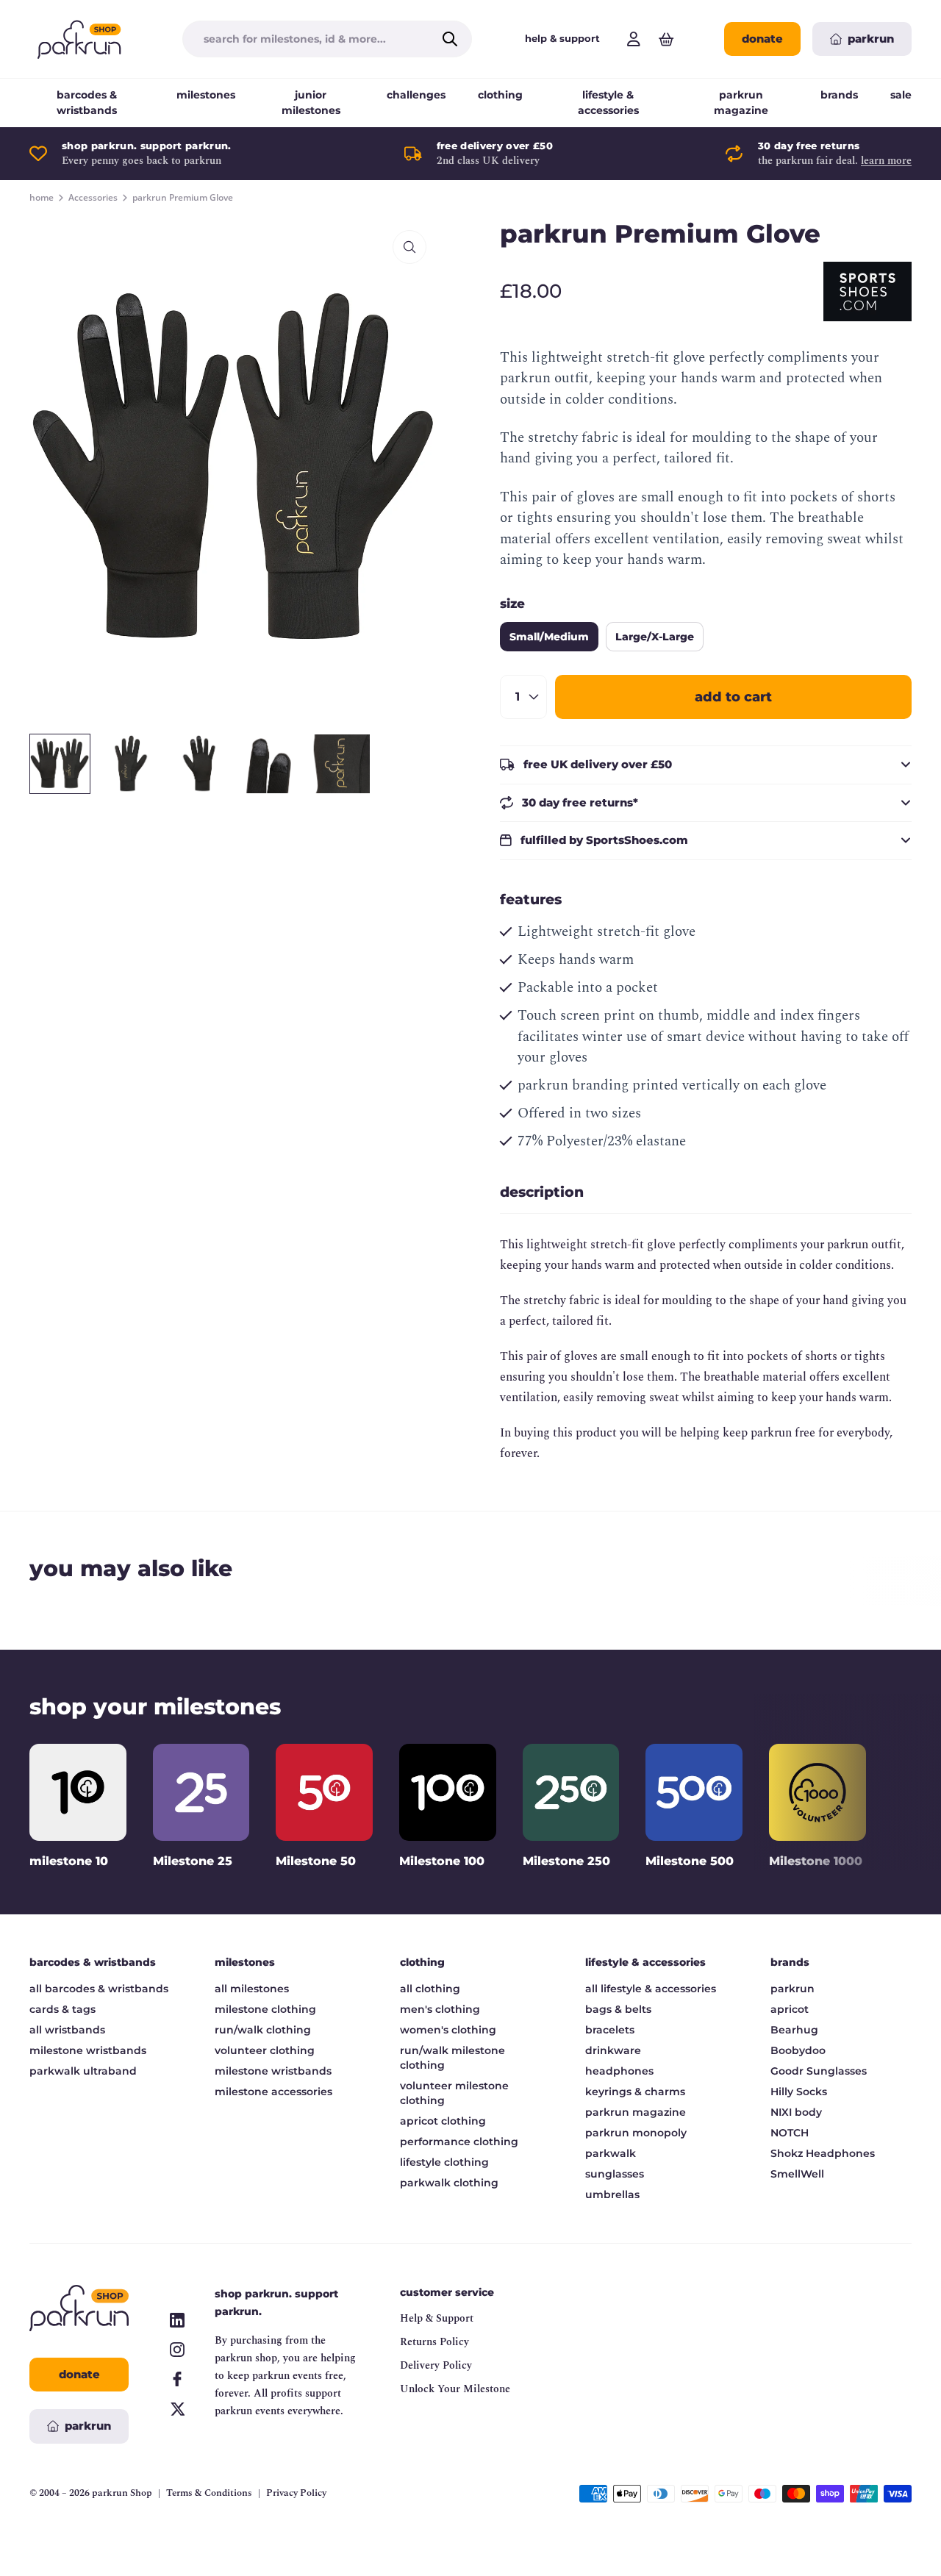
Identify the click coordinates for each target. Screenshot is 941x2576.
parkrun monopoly (636, 2133)
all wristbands (67, 2030)
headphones (619, 2071)
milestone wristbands (88, 2050)
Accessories (93, 198)
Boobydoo (798, 2050)
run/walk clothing (263, 2030)
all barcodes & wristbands (99, 1989)
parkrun (792, 1989)
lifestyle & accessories (608, 103)
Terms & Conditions (209, 2493)
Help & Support (437, 2318)
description (542, 1192)
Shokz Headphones (823, 2153)
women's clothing (448, 2030)
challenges (416, 95)
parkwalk (611, 2153)
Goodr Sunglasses (819, 2071)
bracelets (610, 2030)
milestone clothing (265, 2009)
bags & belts (618, 2009)
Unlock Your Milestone (455, 2389)
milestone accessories (273, 2092)
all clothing (430, 1989)
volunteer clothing (265, 2050)
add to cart (733, 697)
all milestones (252, 1989)
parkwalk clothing (449, 2183)
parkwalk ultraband (83, 2071)
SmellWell (797, 2174)
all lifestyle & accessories (651, 1989)
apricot (790, 2009)
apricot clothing (443, 2121)
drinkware (613, 2050)
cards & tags (62, 2009)
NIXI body (796, 2112)
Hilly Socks (799, 2092)
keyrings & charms (635, 2092)
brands (839, 95)
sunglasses (615, 2174)
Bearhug (794, 2030)
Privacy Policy (296, 2493)
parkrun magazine (741, 103)
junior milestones (311, 103)
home (42, 198)
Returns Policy (434, 2342)
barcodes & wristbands (87, 103)
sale (901, 95)
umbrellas (612, 2194)
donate (762, 39)
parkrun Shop (122, 2493)
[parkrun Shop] (79, 39)
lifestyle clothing (444, 2162)
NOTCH (790, 2133)
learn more (886, 161)
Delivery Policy (436, 2365)
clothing (500, 95)
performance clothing (459, 2142)
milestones (206, 95)
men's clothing (440, 2009)
